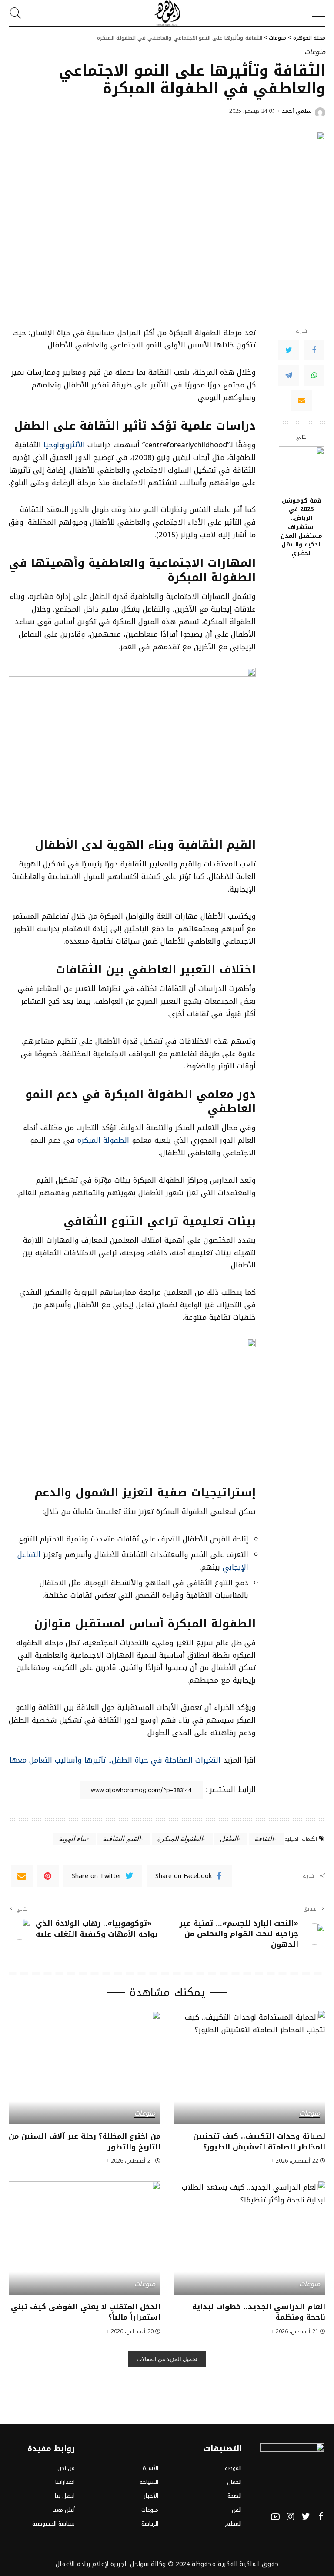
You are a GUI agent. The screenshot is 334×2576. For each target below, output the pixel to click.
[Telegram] (289, 375)
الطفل (229, 1838)
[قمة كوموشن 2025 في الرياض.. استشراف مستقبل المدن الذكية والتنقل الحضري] (302, 469)
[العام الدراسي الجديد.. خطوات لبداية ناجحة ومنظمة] (249, 2238)
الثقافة (264, 1838)
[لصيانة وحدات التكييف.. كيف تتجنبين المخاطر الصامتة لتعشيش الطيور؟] (249, 2068)
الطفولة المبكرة (103, 1140)
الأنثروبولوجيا (65, 445)
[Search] (18, 13)
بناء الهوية (72, 1838)
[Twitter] (289, 350)
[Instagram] (291, 2517)
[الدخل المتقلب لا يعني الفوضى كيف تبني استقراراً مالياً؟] (85, 2238)
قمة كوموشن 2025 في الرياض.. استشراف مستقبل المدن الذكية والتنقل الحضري (301, 527)
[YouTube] (275, 2517)
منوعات (315, 53)
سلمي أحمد (297, 111)
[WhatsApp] (314, 375)
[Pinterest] (48, 1876)
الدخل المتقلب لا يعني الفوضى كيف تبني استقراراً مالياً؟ (86, 2312)
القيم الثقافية (121, 1838)
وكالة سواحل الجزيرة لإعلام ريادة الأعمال (111, 2564)
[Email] (301, 400)
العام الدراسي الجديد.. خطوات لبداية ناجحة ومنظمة (259, 2312)
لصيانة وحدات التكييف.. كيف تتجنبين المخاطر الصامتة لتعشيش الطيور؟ (259, 2141)
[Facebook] (314, 350)
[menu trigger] (314, 13)
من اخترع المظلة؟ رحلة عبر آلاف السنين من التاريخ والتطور (85, 2141)
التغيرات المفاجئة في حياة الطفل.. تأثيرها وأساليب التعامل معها (115, 1760)
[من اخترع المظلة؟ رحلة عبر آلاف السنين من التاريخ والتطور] (85, 2068)
